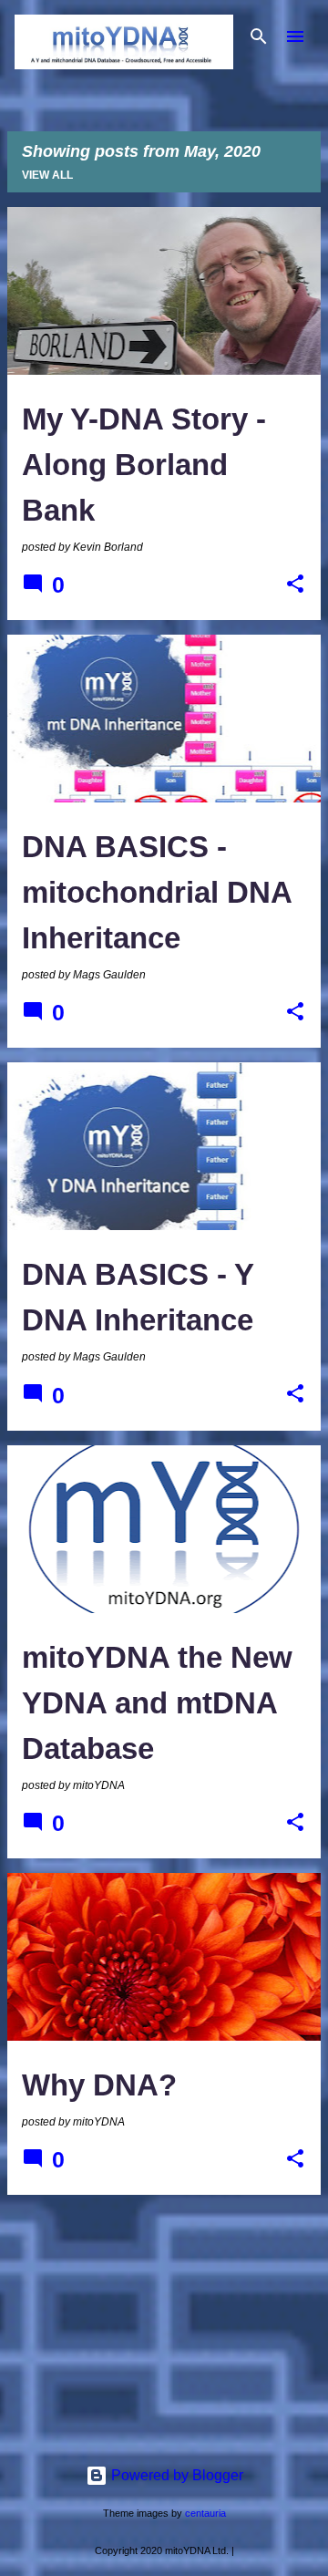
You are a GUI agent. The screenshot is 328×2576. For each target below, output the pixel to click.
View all (47, 175)
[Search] (259, 36)
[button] (295, 585)
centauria (205, 2513)
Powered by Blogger (175, 2475)
